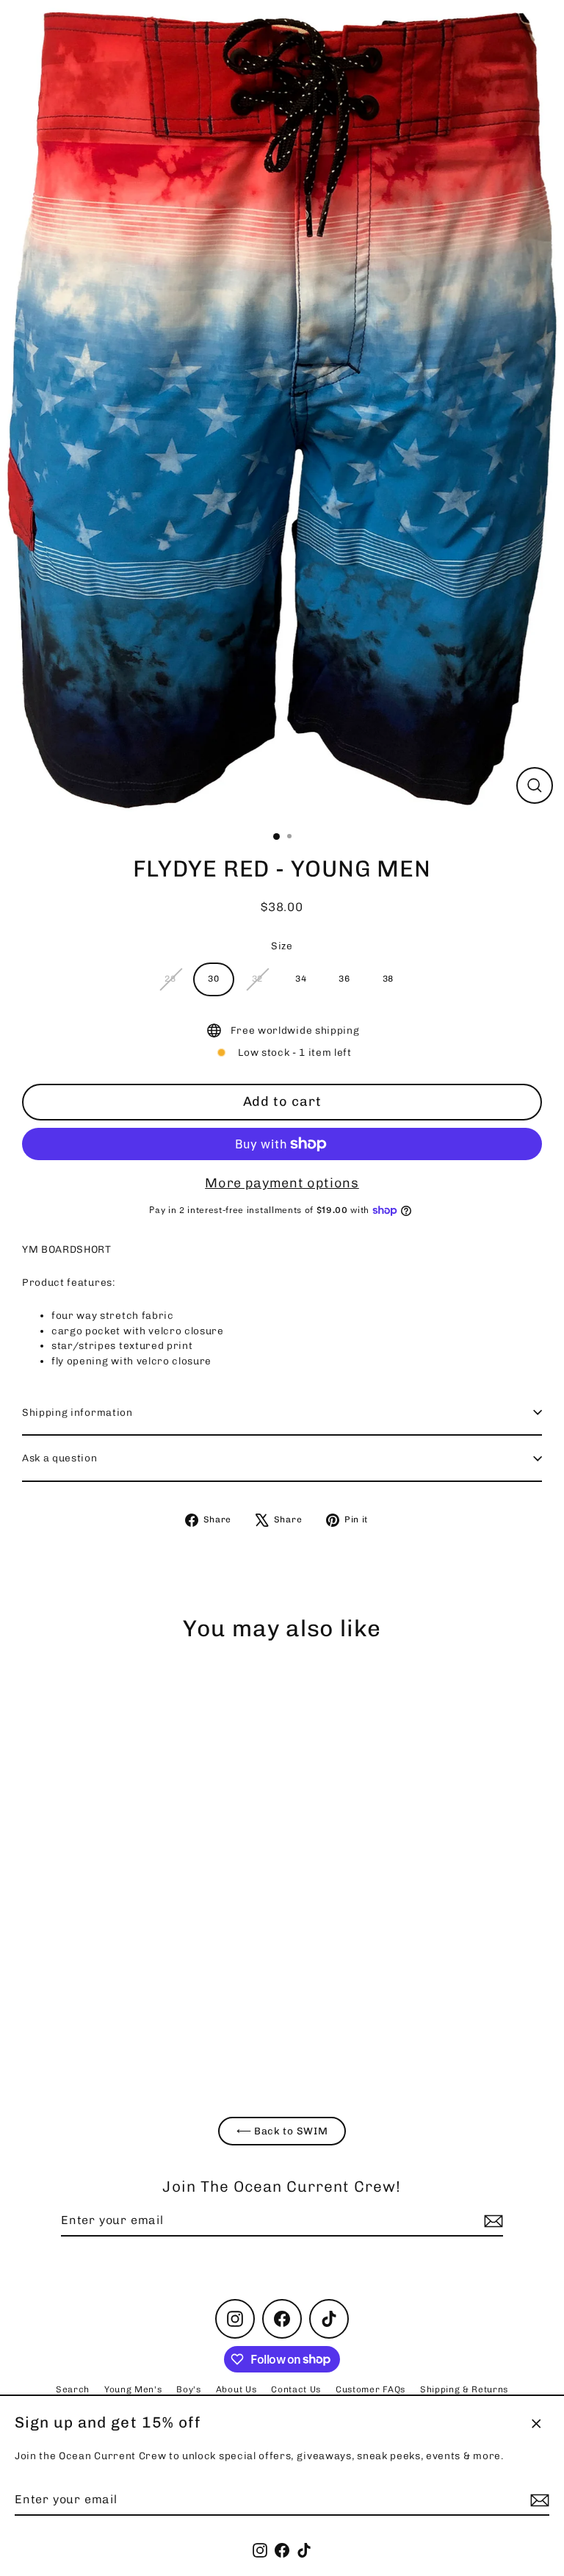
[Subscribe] (538, 2500)
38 (388, 979)
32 (257, 979)
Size (282, 946)
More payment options (282, 1183)
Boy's (188, 2389)
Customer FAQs (370, 2389)
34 (301, 979)
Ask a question (60, 1458)
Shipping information (77, 1412)
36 (344, 979)
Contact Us (296, 2389)
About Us (236, 2389)
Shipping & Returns (464, 2389)
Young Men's (133, 2389)
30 (213, 979)
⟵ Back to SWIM (282, 2131)
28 (170, 979)
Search (73, 2389)
